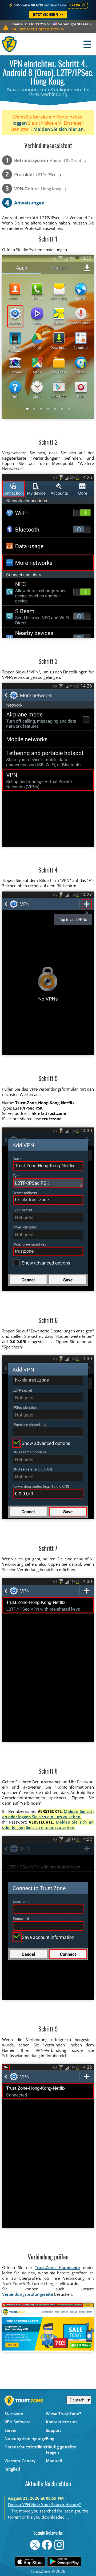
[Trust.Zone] (10, 44)
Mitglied (12, 2469)
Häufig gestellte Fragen (61, 2449)
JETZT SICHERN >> (48, 15)
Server (11, 2430)
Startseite (14, 2413)
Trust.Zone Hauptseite (57, 2267)
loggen (20, 123)
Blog (50, 2439)
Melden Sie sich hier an (59, 129)
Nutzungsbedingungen (25, 2439)
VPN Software (18, 2422)
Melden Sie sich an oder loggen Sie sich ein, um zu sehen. (48, 1814)
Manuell (54, 2461)
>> (38, 29)
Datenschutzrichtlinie (25, 2447)
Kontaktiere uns (62, 2422)
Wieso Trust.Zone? (63, 2413)
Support (53, 2430)
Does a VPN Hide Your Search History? (44, 2504)
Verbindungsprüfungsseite (28, 2294)
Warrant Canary (20, 2461)
